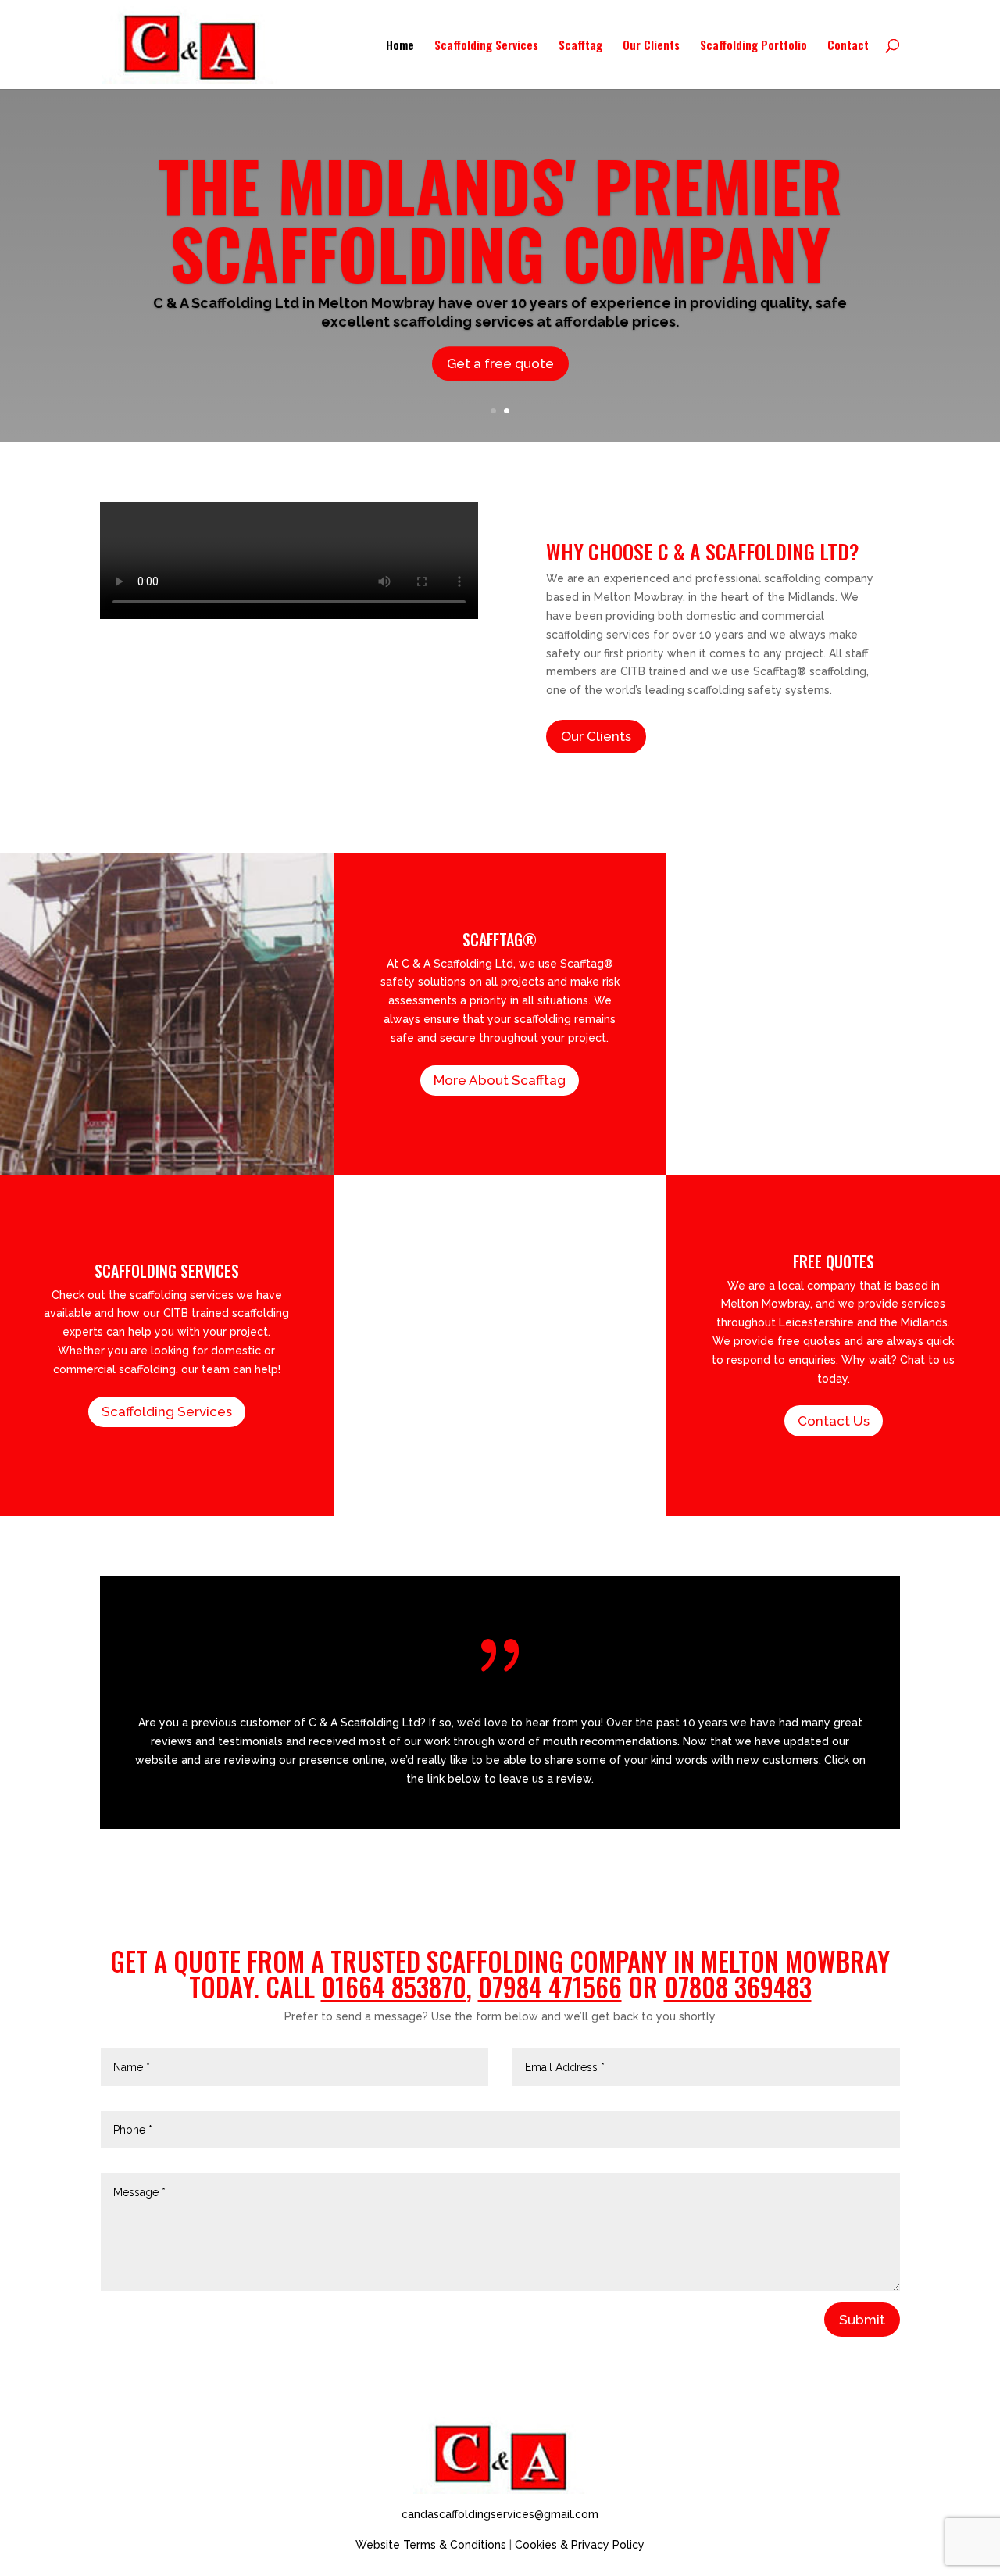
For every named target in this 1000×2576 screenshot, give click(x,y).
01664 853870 (394, 1987)
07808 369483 (738, 1987)
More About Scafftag (500, 1080)
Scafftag (580, 46)
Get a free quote (500, 363)
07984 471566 (550, 1987)
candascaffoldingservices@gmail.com (500, 2514)
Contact (848, 46)
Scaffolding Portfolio (754, 46)
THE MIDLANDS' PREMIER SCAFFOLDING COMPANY (500, 218)
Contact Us (834, 1421)
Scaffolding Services (486, 46)
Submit (862, 2320)
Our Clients (651, 46)
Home (400, 46)
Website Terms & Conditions (431, 2545)
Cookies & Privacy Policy (580, 2545)
